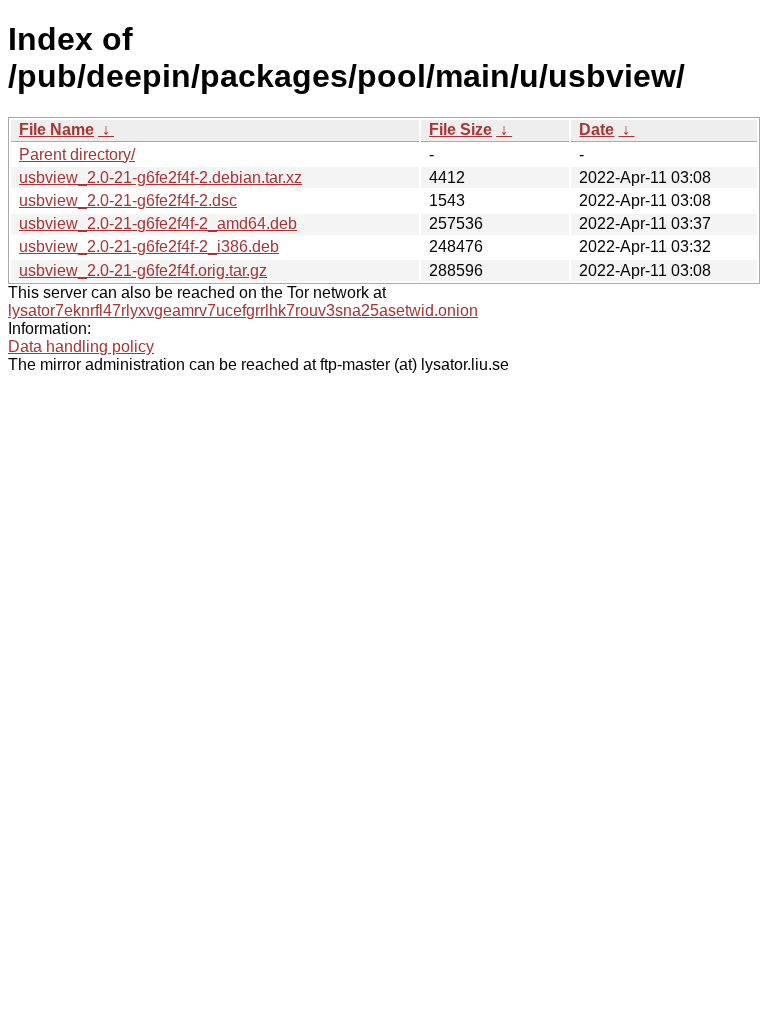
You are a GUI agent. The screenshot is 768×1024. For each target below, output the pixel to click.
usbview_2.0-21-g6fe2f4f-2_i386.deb (149, 246)
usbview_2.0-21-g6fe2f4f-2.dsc (128, 200)
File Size (460, 129)
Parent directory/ (77, 154)
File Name (56, 129)
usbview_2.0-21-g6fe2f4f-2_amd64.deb (158, 223)
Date (596, 129)
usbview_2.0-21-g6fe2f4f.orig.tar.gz (143, 270)
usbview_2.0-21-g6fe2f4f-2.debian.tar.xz (160, 177)
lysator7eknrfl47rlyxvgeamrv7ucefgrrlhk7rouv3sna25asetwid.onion (243, 310)
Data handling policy (81, 346)
